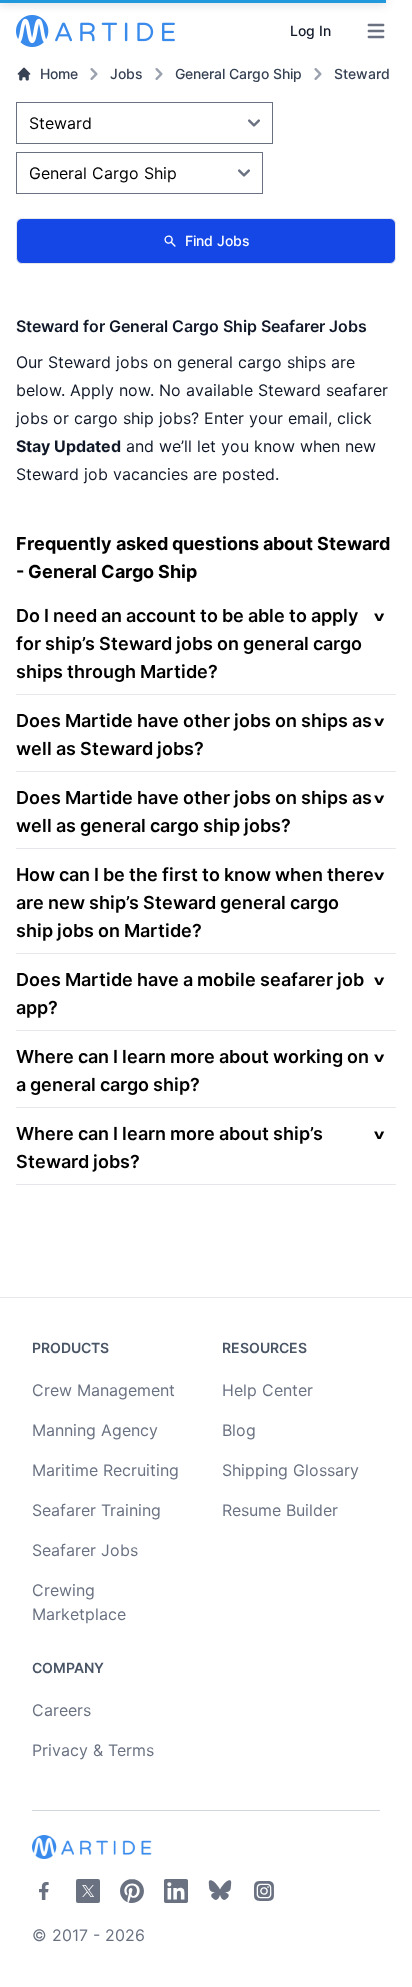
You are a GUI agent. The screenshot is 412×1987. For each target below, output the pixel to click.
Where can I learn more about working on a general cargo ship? (192, 1070)
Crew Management (103, 1390)
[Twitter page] (88, 1891)
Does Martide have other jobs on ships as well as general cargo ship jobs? (194, 811)
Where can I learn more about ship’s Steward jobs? (169, 1147)
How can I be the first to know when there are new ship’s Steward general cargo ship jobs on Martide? (195, 902)
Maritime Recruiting (105, 1470)
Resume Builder (280, 1510)
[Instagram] (264, 1891)
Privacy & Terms (93, 1750)
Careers (61, 1710)
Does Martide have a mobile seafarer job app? (190, 993)
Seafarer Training (96, 1510)
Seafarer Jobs (85, 1550)
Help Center (267, 1390)
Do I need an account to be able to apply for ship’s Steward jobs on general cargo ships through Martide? (189, 643)
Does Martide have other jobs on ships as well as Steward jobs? (194, 734)
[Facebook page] (44, 1891)
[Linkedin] (176, 1891)
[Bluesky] (220, 1891)
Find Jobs (217, 240)
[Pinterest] (132, 1891)
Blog (239, 1430)
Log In (310, 30)
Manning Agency (95, 1430)
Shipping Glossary (290, 1470)
